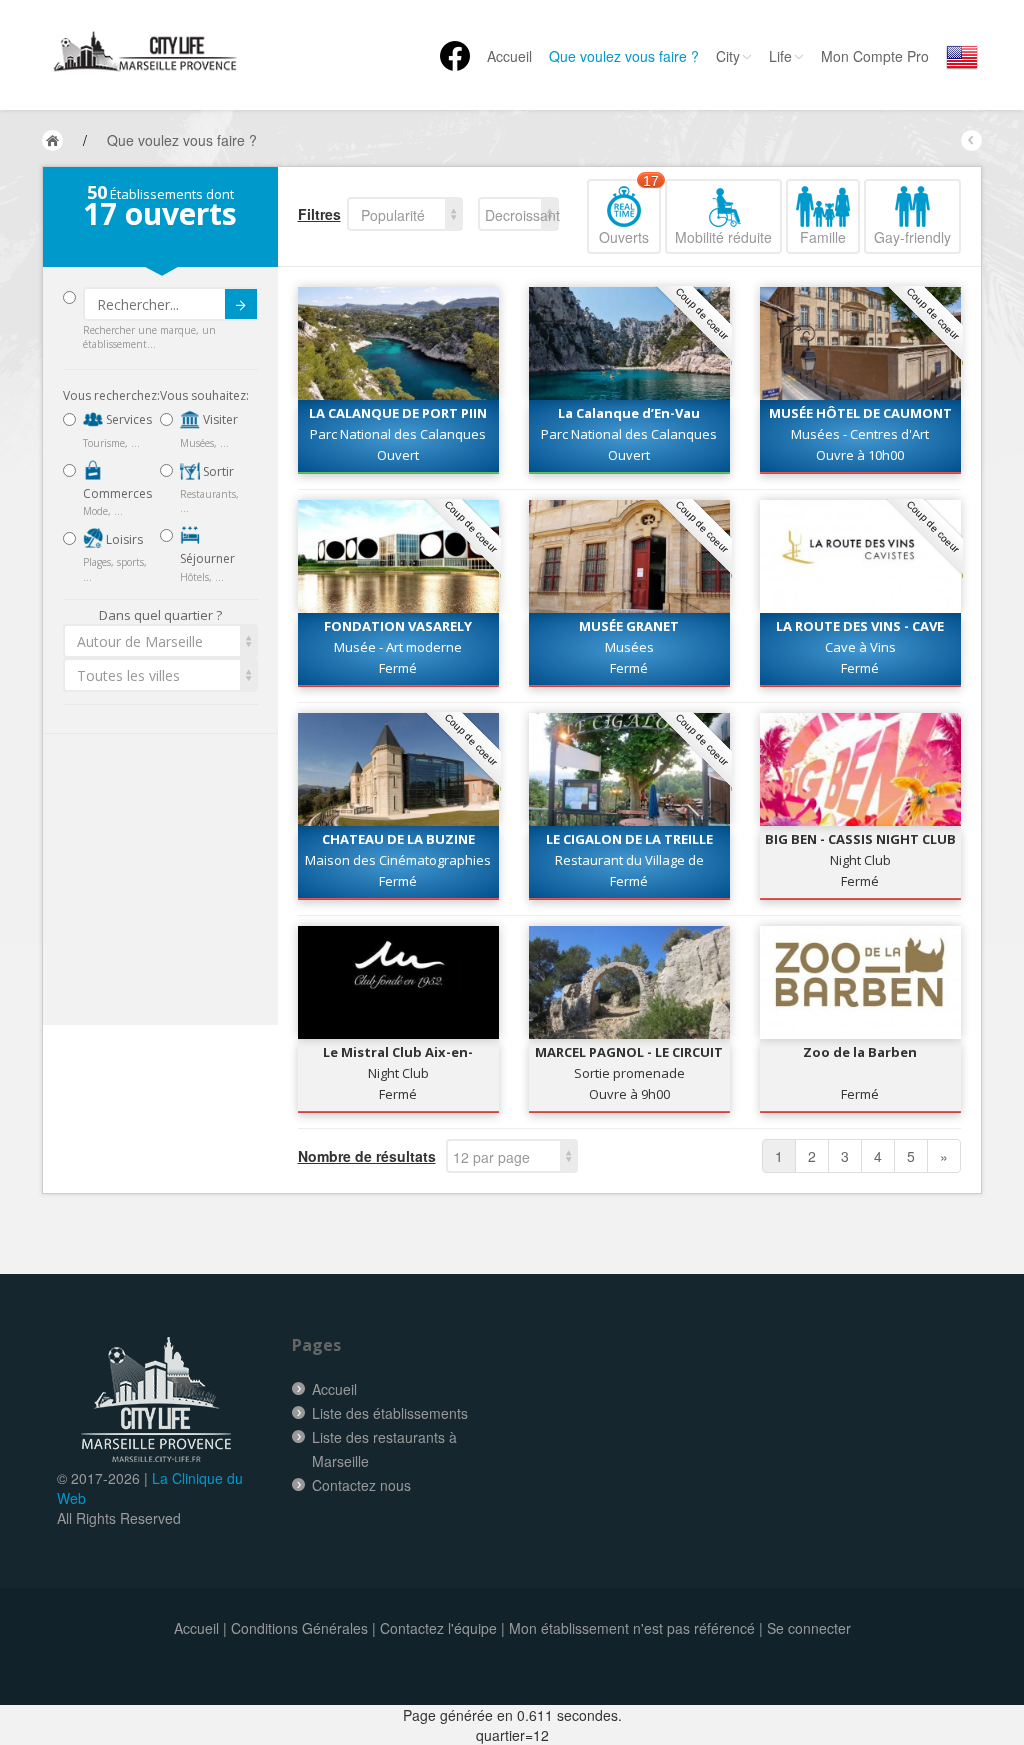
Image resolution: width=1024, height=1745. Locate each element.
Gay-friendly (912, 237)
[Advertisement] (183, 880)
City (728, 56)
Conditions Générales (299, 1628)
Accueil (509, 56)
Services (127, 419)
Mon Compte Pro (875, 56)
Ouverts (629, 213)
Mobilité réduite (723, 237)
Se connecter (809, 1628)
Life (780, 56)
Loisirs (123, 539)
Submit (241, 304)
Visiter (219, 419)
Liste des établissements (390, 1413)
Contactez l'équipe (438, 1628)
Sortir (217, 471)
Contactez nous (361, 1485)
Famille (823, 237)
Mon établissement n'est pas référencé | (636, 1628)
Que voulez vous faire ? (624, 56)
